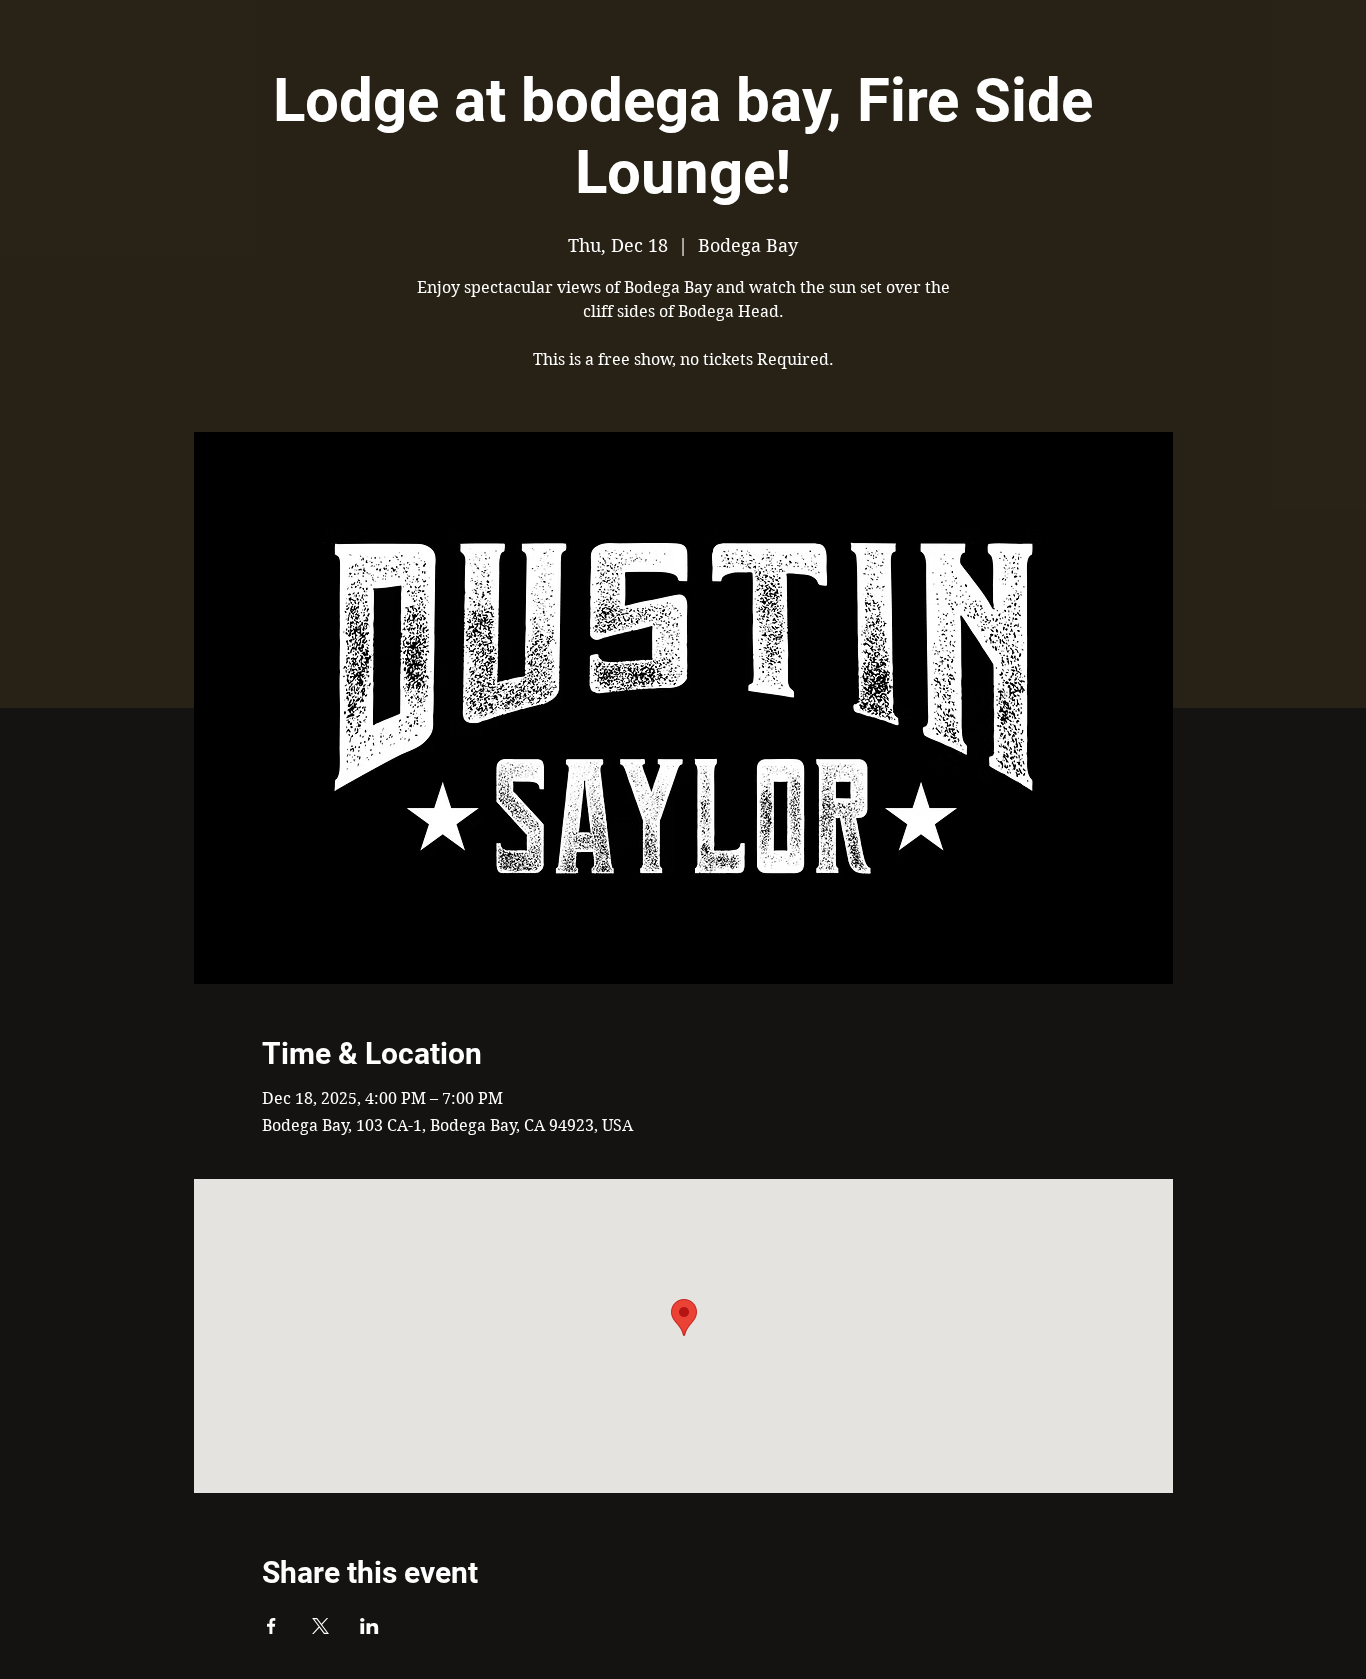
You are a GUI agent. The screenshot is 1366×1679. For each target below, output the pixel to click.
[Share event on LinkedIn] (369, 1626)
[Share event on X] (320, 1626)
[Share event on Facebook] (271, 1626)
